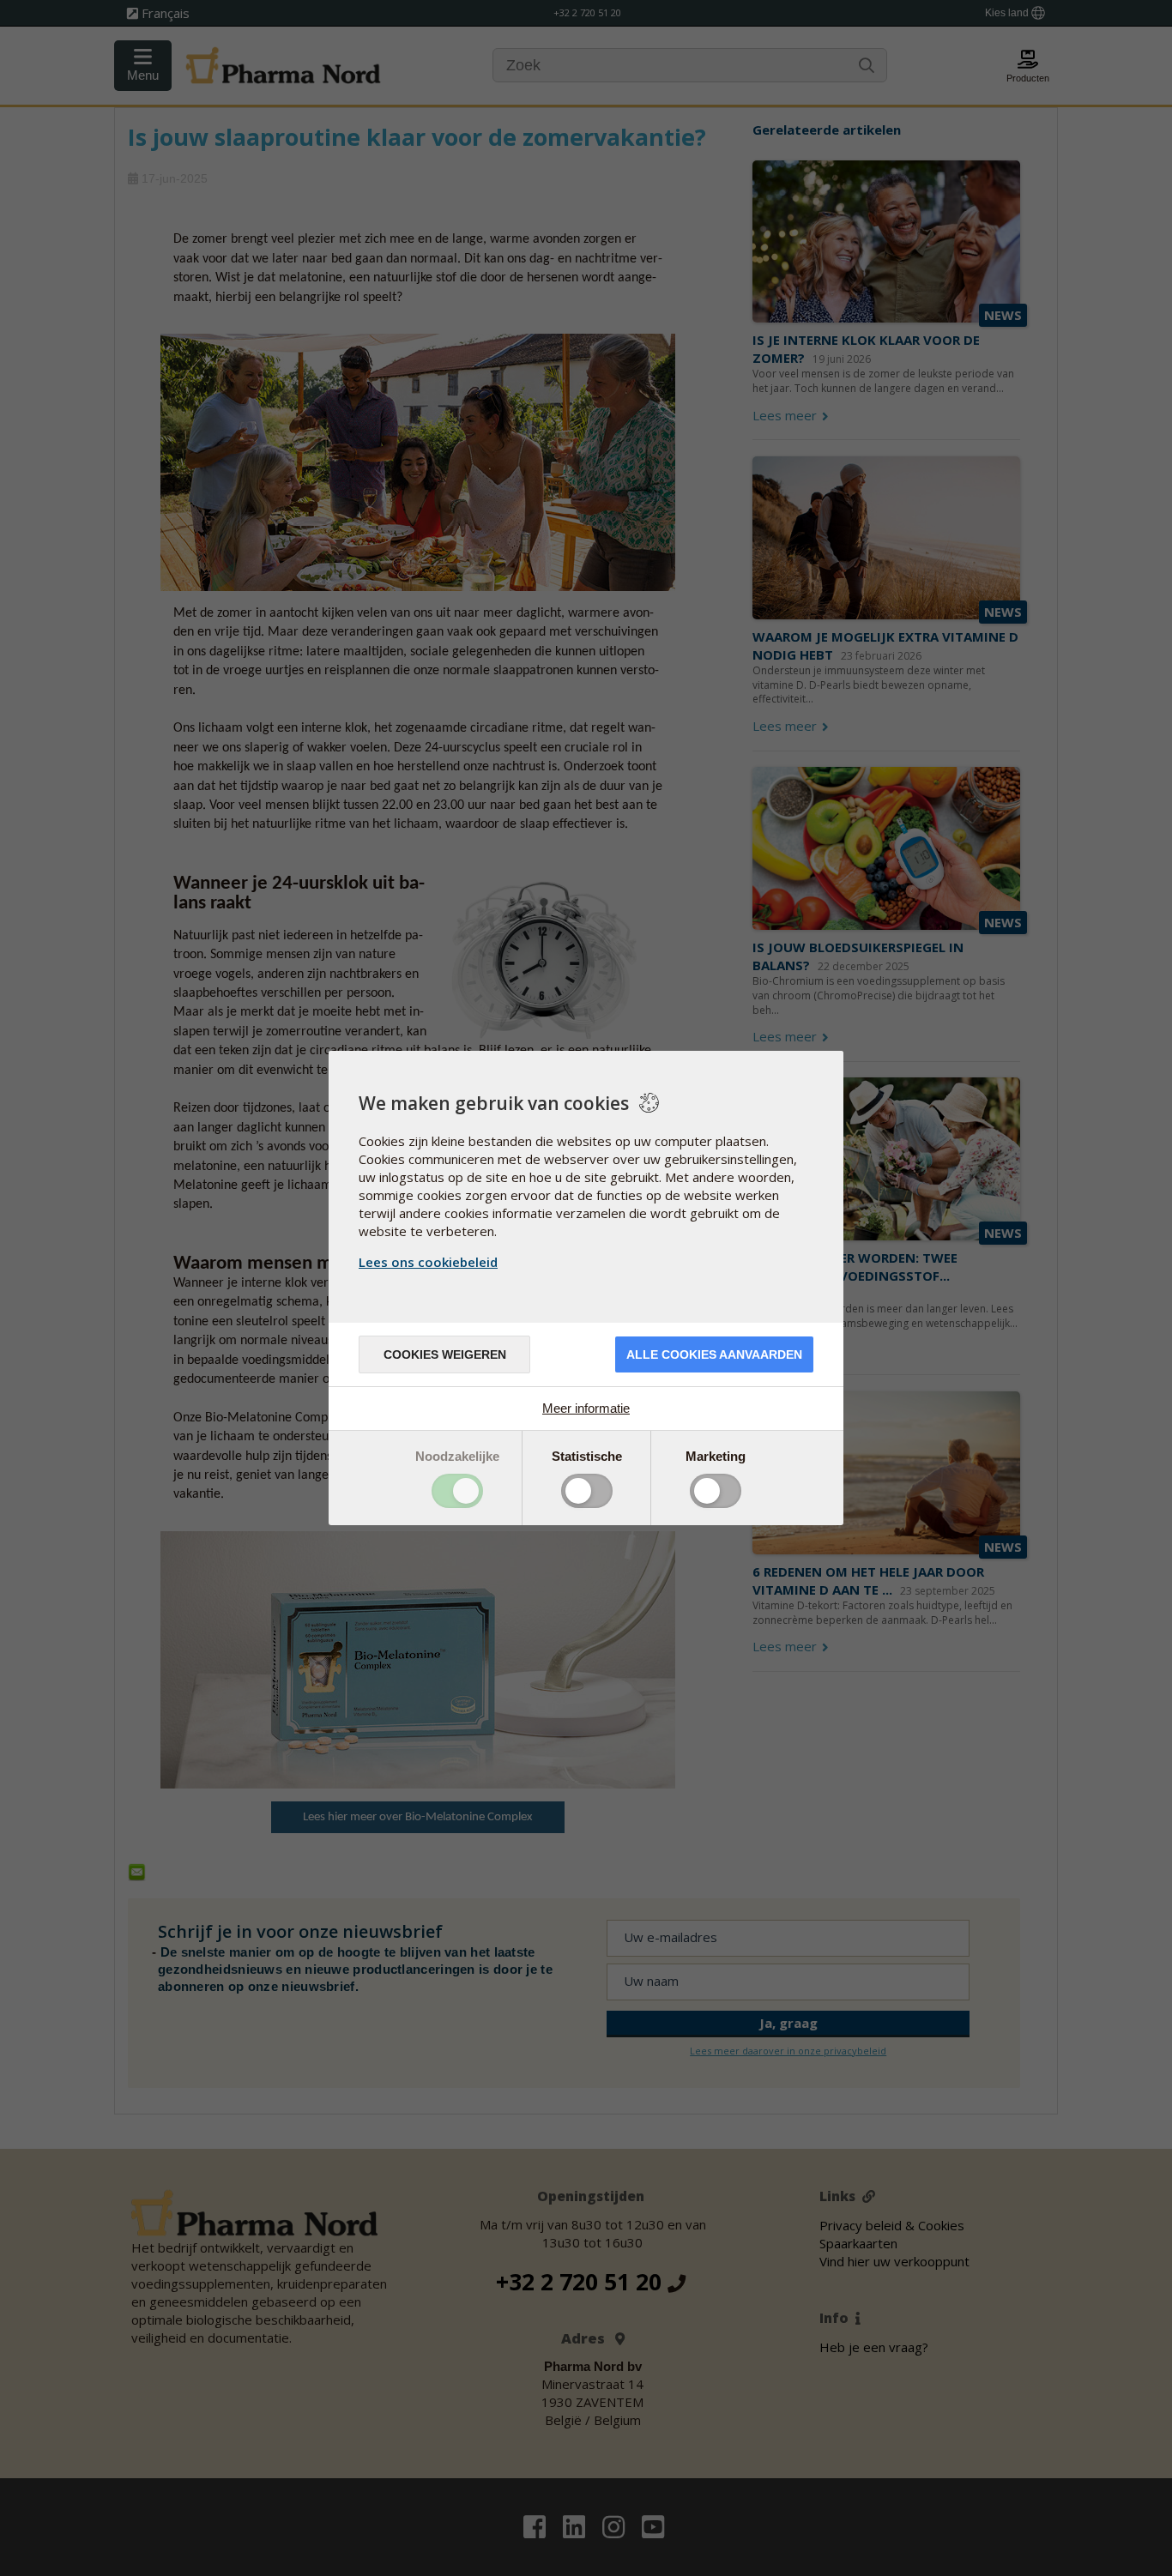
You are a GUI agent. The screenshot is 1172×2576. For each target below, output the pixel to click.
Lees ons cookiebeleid (428, 1262)
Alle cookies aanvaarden (714, 1354)
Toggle (457, 1491)
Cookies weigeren (445, 1354)
